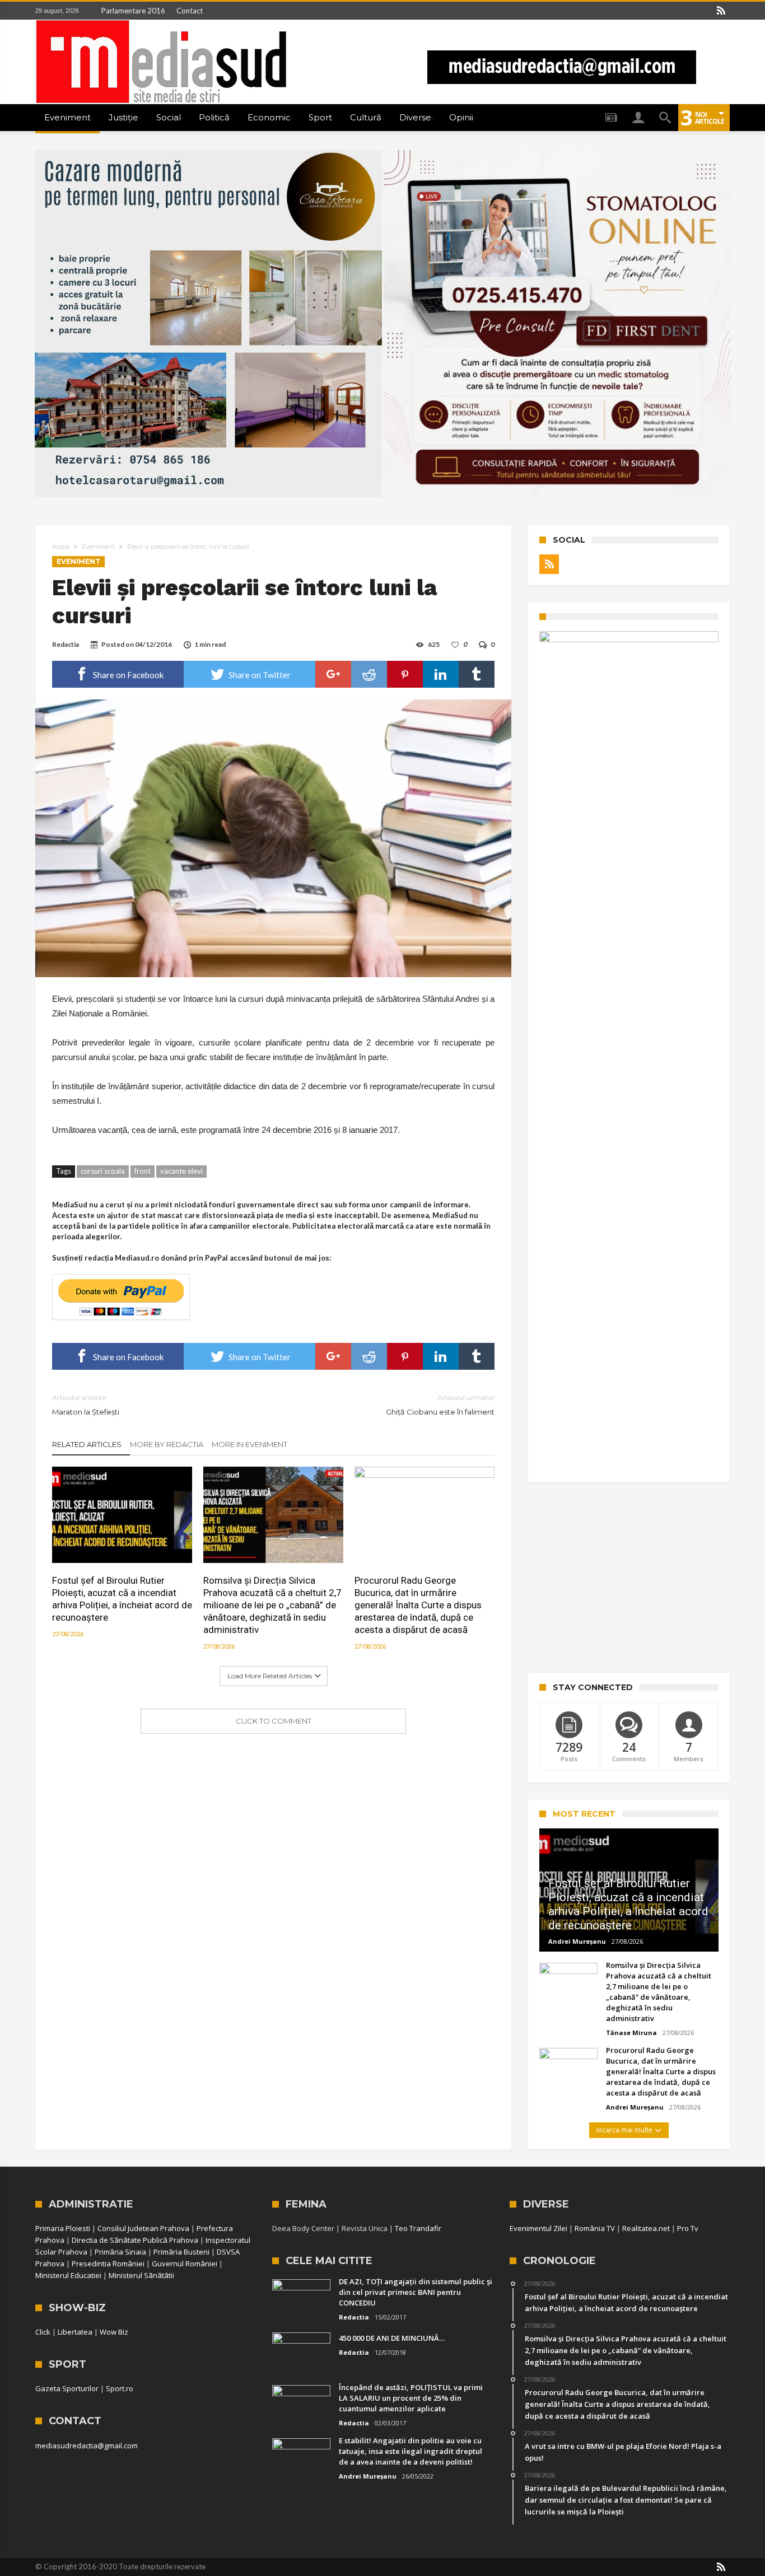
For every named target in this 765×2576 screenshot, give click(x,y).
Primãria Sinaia (120, 2252)
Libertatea (75, 2332)
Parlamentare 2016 (133, 11)
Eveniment (98, 547)
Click (43, 2332)
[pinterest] (405, 674)
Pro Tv (688, 2228)
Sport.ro (120, 2388)
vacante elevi (181, 1171)
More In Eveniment (249, 1444)
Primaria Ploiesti (63, 2228)
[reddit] (369, 674)
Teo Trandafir (418, 2228)
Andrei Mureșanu (577, 1941)
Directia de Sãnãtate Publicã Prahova (135, 2240)
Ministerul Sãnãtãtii (141, 2275)
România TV (595, 2228)
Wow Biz (114, 2332)
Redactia (66, 644)
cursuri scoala (103, 1171)
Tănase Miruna (631, 2033)
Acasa (61, 547)
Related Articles (87, 1444)
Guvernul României (185, 2264)
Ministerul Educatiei (68, 2275)
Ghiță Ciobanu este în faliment (440, 1405)
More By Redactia (167, 1444)
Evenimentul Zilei (538, 2228)
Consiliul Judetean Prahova (143, 2228)
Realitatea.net (646, 2228)
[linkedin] (441, 674)
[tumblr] (477, 674)
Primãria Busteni (181, 2252)
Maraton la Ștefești (86, 1405)
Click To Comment (274, 1721)
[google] (333, 674)
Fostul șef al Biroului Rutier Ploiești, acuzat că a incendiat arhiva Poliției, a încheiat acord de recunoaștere (122, 1599)
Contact (190, 11)
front (143, 1171)
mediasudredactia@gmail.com (87, 2446)
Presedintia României (108, 2264)
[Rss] (721, 11)
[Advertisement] (629, 1578)
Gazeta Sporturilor (67, 2388)
